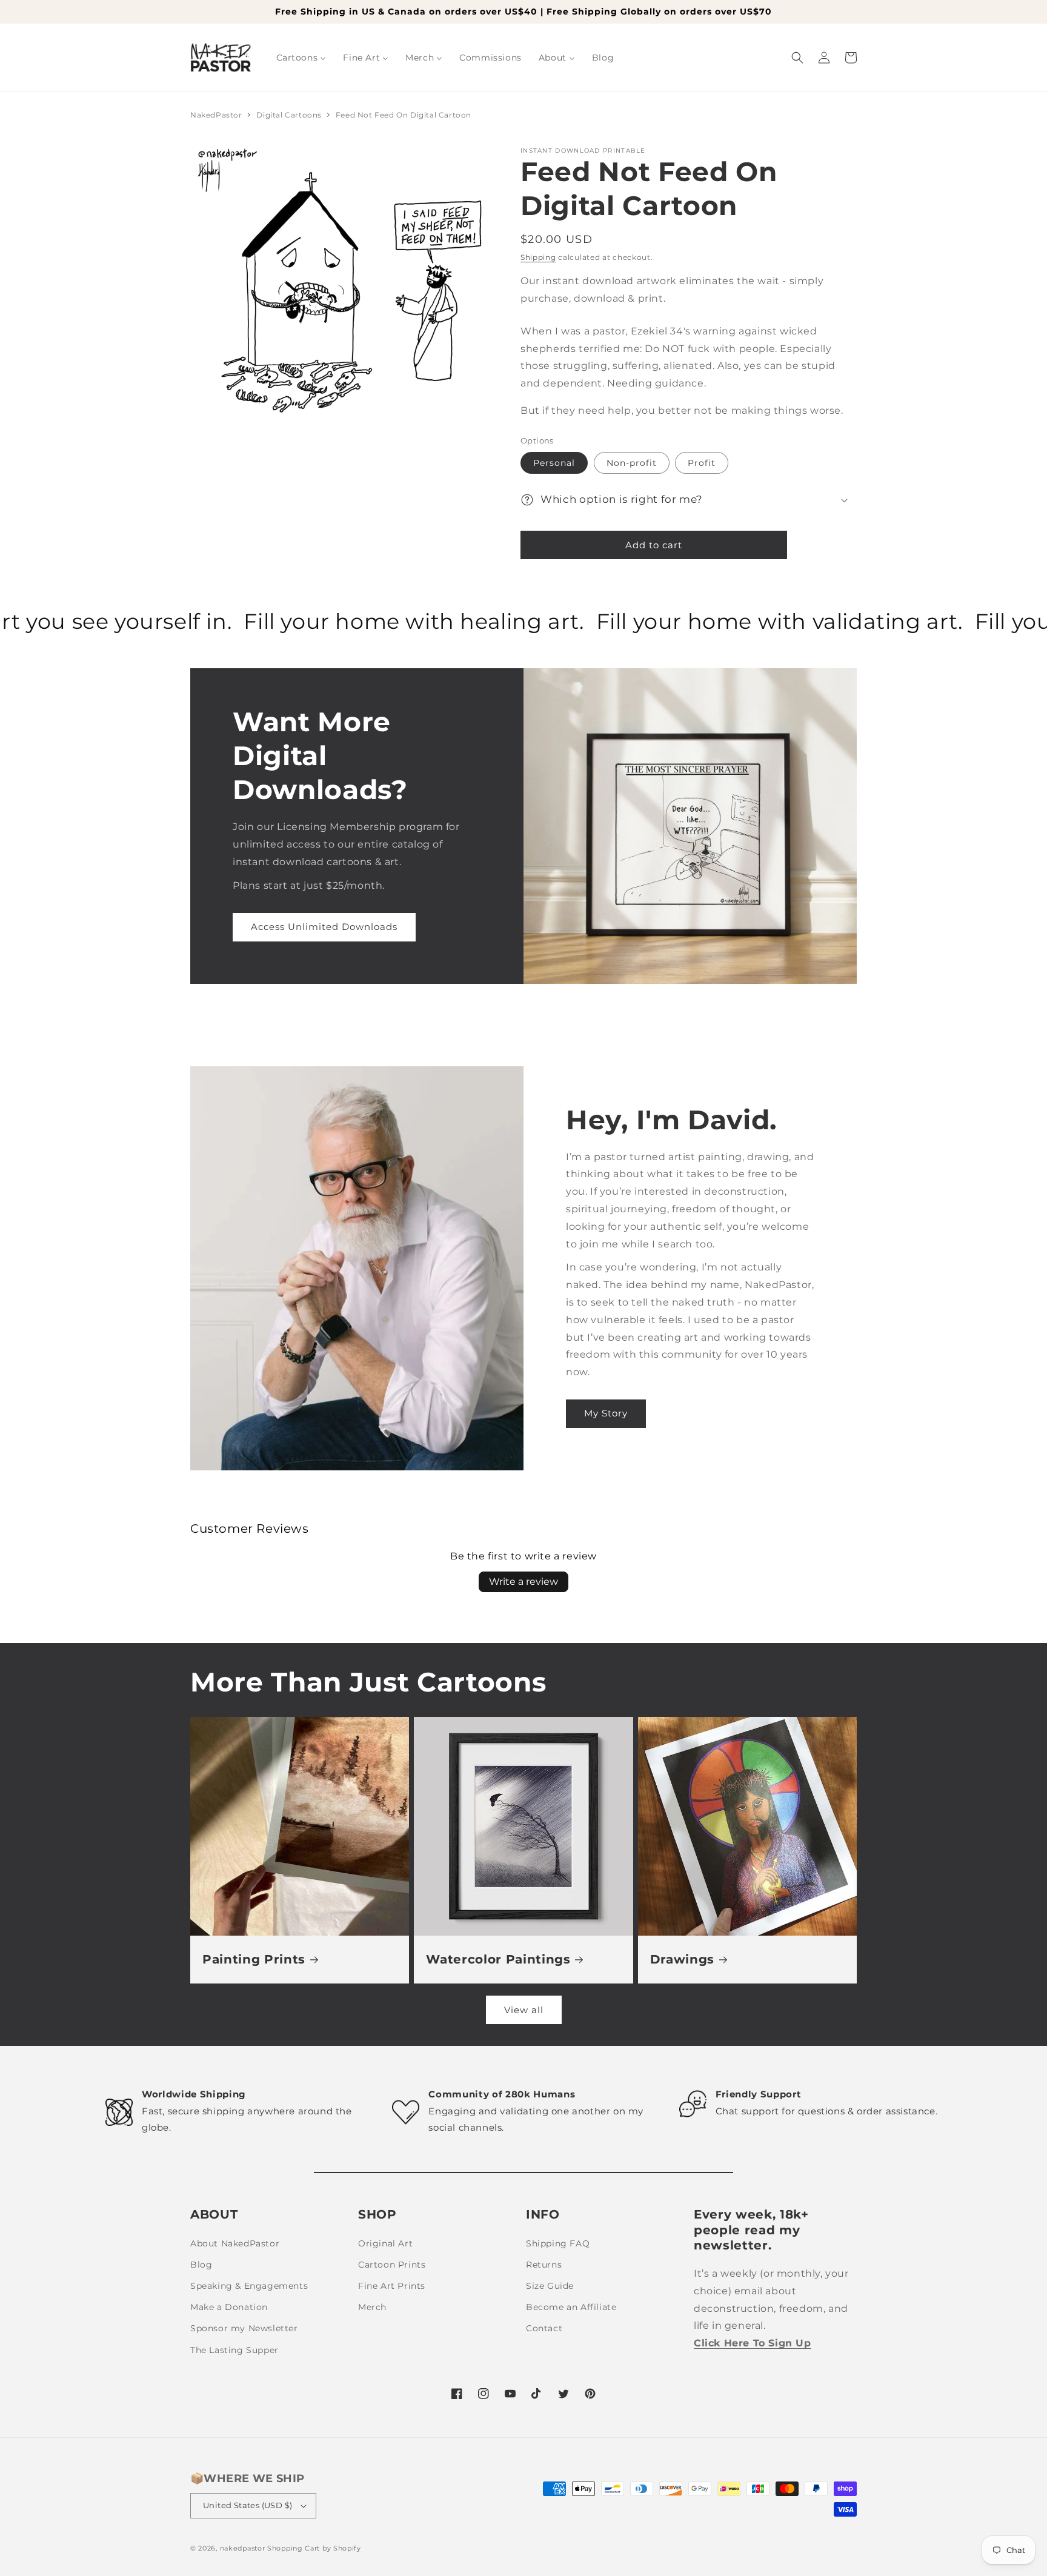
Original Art (385, 2243)
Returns (544, 2265)
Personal (554, 463)
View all (524, 2010)
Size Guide (550, 2286)
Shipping (538, 257)
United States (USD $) (248, 2505)
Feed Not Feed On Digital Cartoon (404, 115)
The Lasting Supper (234, 2350)
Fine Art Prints (392, 2286)
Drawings (682, 1959)
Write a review (523, 1582)
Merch (372, 2307)
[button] (797, 58)
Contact (544, 2328)
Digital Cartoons (290, 115)
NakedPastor (216, 115)
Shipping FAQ (558, 2243)
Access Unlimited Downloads (324, 927)
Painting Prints (254, 1959)
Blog (201, 2265)
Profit (702, 463)
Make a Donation (229, 2307)
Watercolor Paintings (498, 1959)
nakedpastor (243, 2548)
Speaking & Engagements (249, 2286)
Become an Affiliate (571, 2307)
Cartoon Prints (392, 2265)
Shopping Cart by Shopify (314, 2548)
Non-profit (632, 463)
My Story (606, 1413)
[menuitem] (301, 58)
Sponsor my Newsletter (244, 2328)
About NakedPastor (235, 2243)
